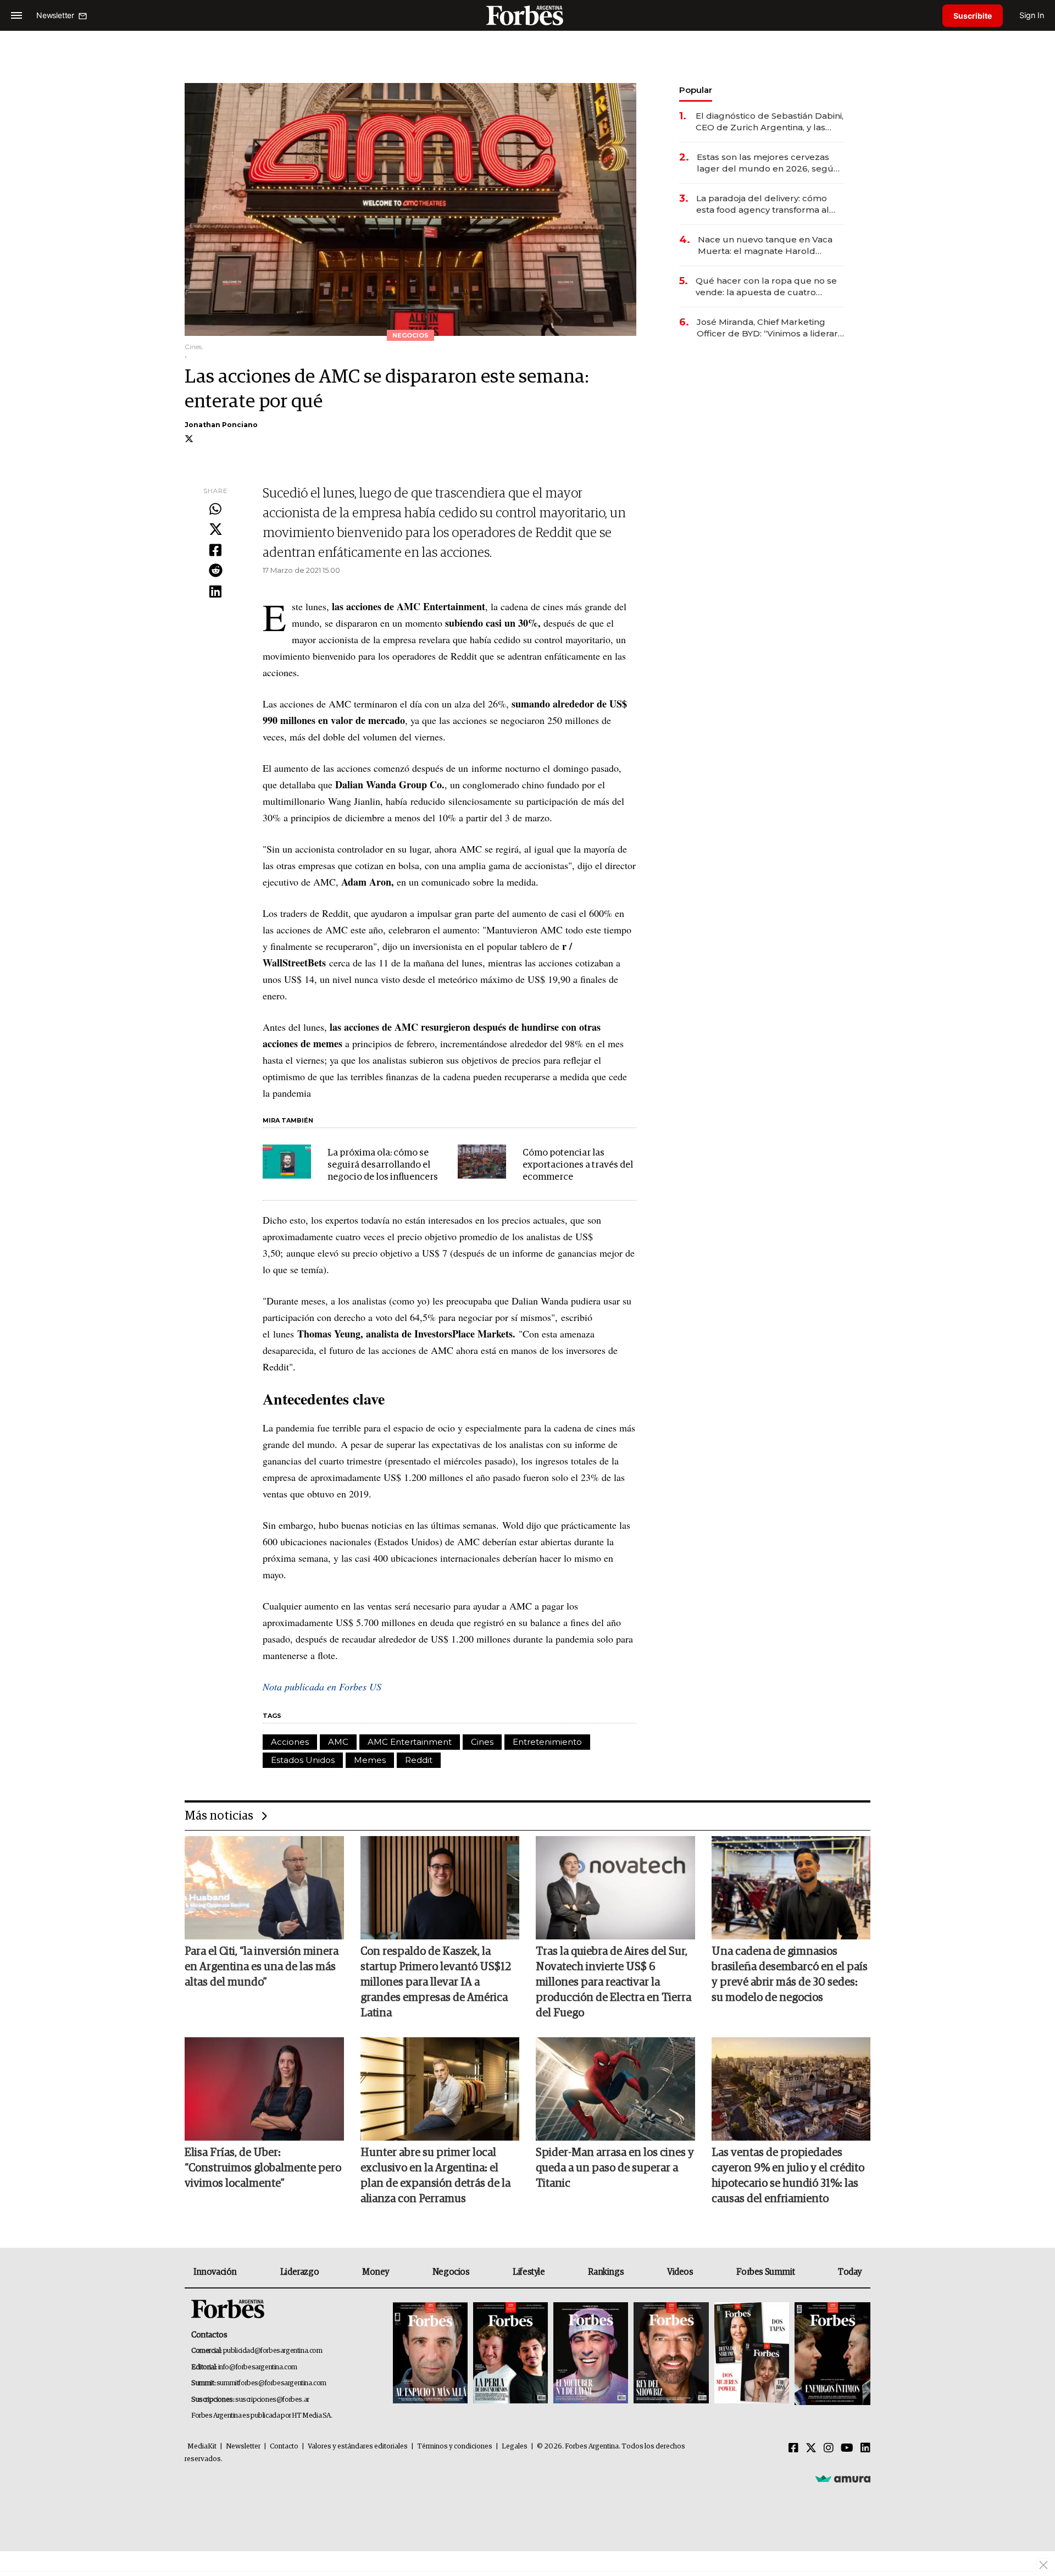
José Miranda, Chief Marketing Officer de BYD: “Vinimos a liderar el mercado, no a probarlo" (767, 328)
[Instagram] (829, 2448)
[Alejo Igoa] (591, 2354)
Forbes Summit (765, 2272)
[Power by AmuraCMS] (843, 2479)
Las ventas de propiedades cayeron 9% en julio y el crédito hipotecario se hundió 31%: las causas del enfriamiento (788, 2176)
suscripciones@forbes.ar (272, 2400)
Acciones (290, 1742)
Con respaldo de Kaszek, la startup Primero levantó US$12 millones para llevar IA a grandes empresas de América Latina (436, 1982)
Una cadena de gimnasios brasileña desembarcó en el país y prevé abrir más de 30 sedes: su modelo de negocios (790, 1975)
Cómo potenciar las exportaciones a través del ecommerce (578, 1165)
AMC (338, 1742)
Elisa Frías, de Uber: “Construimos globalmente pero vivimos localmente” (263, 2168)
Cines (482, 1742)
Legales (515, 2447)
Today (850, 2272)
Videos (680, 2272)
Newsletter (243, 2447)
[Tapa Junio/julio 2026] (430, 2354)
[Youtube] (847, 2448)
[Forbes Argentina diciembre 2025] (671, 2354)
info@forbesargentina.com (258, 2367)
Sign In (1032, 15)
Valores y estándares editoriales (358, 2447)
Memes (370, 1760)
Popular (696, 90)
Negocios (451, 2272)
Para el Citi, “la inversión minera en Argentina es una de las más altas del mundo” (262, 1967)
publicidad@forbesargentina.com (273, 2351)
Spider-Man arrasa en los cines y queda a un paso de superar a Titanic (615, 2168)
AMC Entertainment (410, 1742)
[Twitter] (215, 530)
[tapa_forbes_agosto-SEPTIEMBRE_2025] (831, 2354)
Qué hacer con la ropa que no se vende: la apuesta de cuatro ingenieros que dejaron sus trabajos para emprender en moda (766, 287)
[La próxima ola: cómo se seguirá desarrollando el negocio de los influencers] (287, 1162)
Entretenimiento (547, 1742)
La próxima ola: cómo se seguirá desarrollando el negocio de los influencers (383, 1165)
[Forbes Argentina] (527, 15)
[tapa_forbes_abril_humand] (510, 2354)
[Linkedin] (215, 592)
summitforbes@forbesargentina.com (271, 2383)
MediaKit (202, 2447)
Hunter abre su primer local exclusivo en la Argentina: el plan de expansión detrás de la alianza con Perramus (435, 2176)
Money (376, 2272)
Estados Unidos (303, 1760)
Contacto (284, 2447)
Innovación (215, 2272)
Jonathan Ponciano (221, 425)
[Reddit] (215, 571)
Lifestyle (529, 2272)
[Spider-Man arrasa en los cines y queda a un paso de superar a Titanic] (615, 2089)
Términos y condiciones (455, 2447)
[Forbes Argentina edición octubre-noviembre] (752, 2354)
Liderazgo (299, 2272)
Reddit (419, 1760)
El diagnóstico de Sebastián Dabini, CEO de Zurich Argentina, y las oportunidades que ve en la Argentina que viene (770, 122)
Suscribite (973, 16)
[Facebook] (215, 551)
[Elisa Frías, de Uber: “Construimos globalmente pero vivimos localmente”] (264, 2089)
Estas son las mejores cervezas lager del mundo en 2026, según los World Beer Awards (768, 163)
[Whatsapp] (215, 510)
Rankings (606, 2272)
